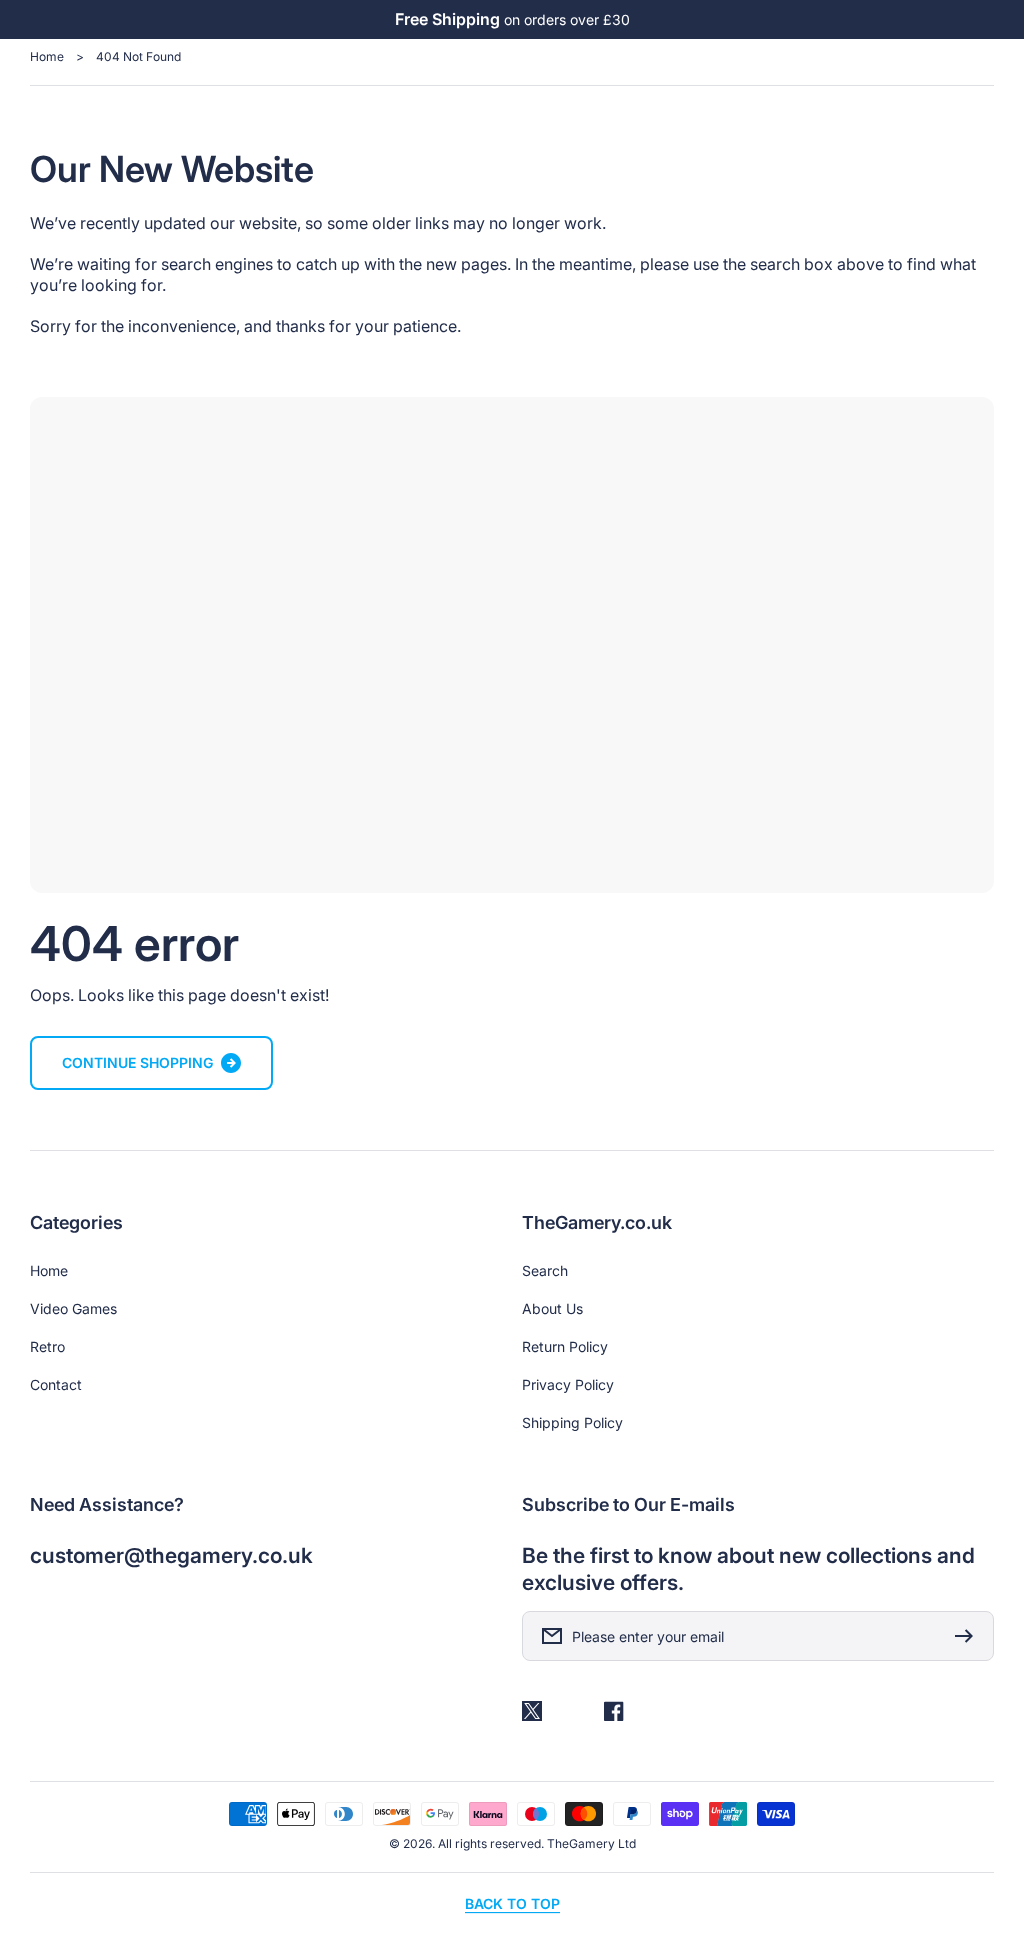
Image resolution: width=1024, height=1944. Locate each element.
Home (47, 56)
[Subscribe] (969, 1636)
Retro (47, 1346)
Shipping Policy (572, 1422)
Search (545, 1270)
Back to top (512, 1903)
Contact (56, 1384)
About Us (552, 1308)
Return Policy (565, 1346)
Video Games (73, 1308)
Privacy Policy (568, 1384)
